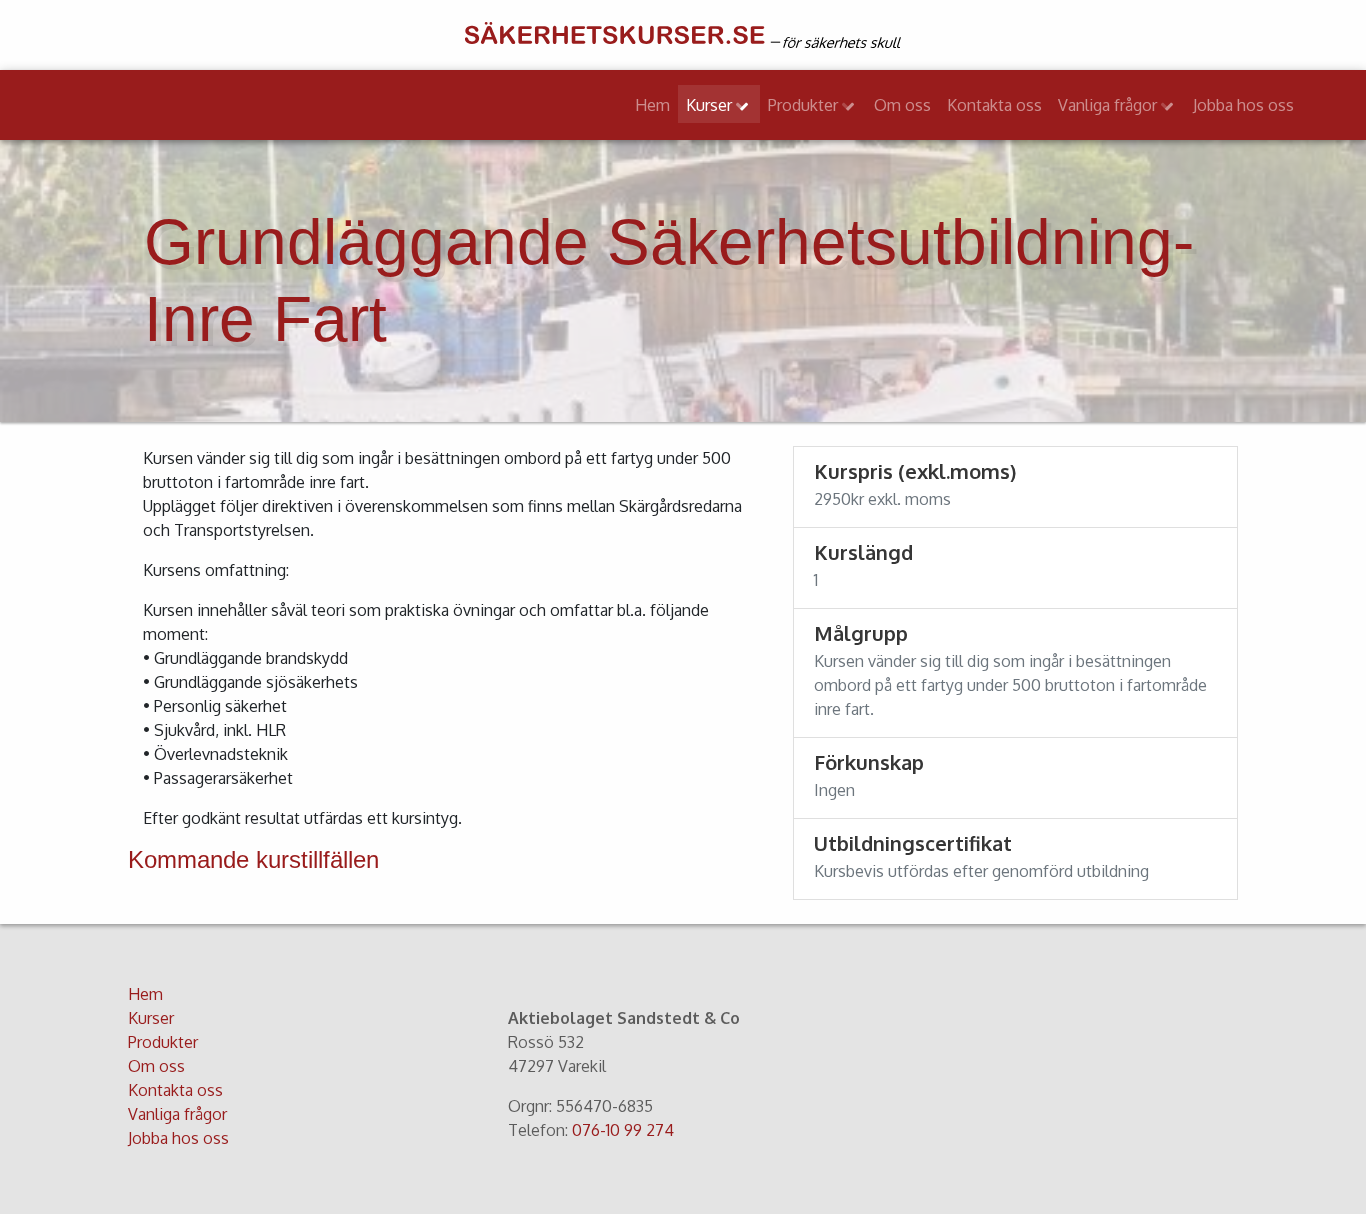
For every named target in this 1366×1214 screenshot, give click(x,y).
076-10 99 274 (623, 1130)
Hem (652, 105)
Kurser (711, 105)
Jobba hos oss (1243, 105)
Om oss (902, 105)
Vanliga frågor (1109, 105)
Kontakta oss (994, 105)
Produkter (805, 105)
